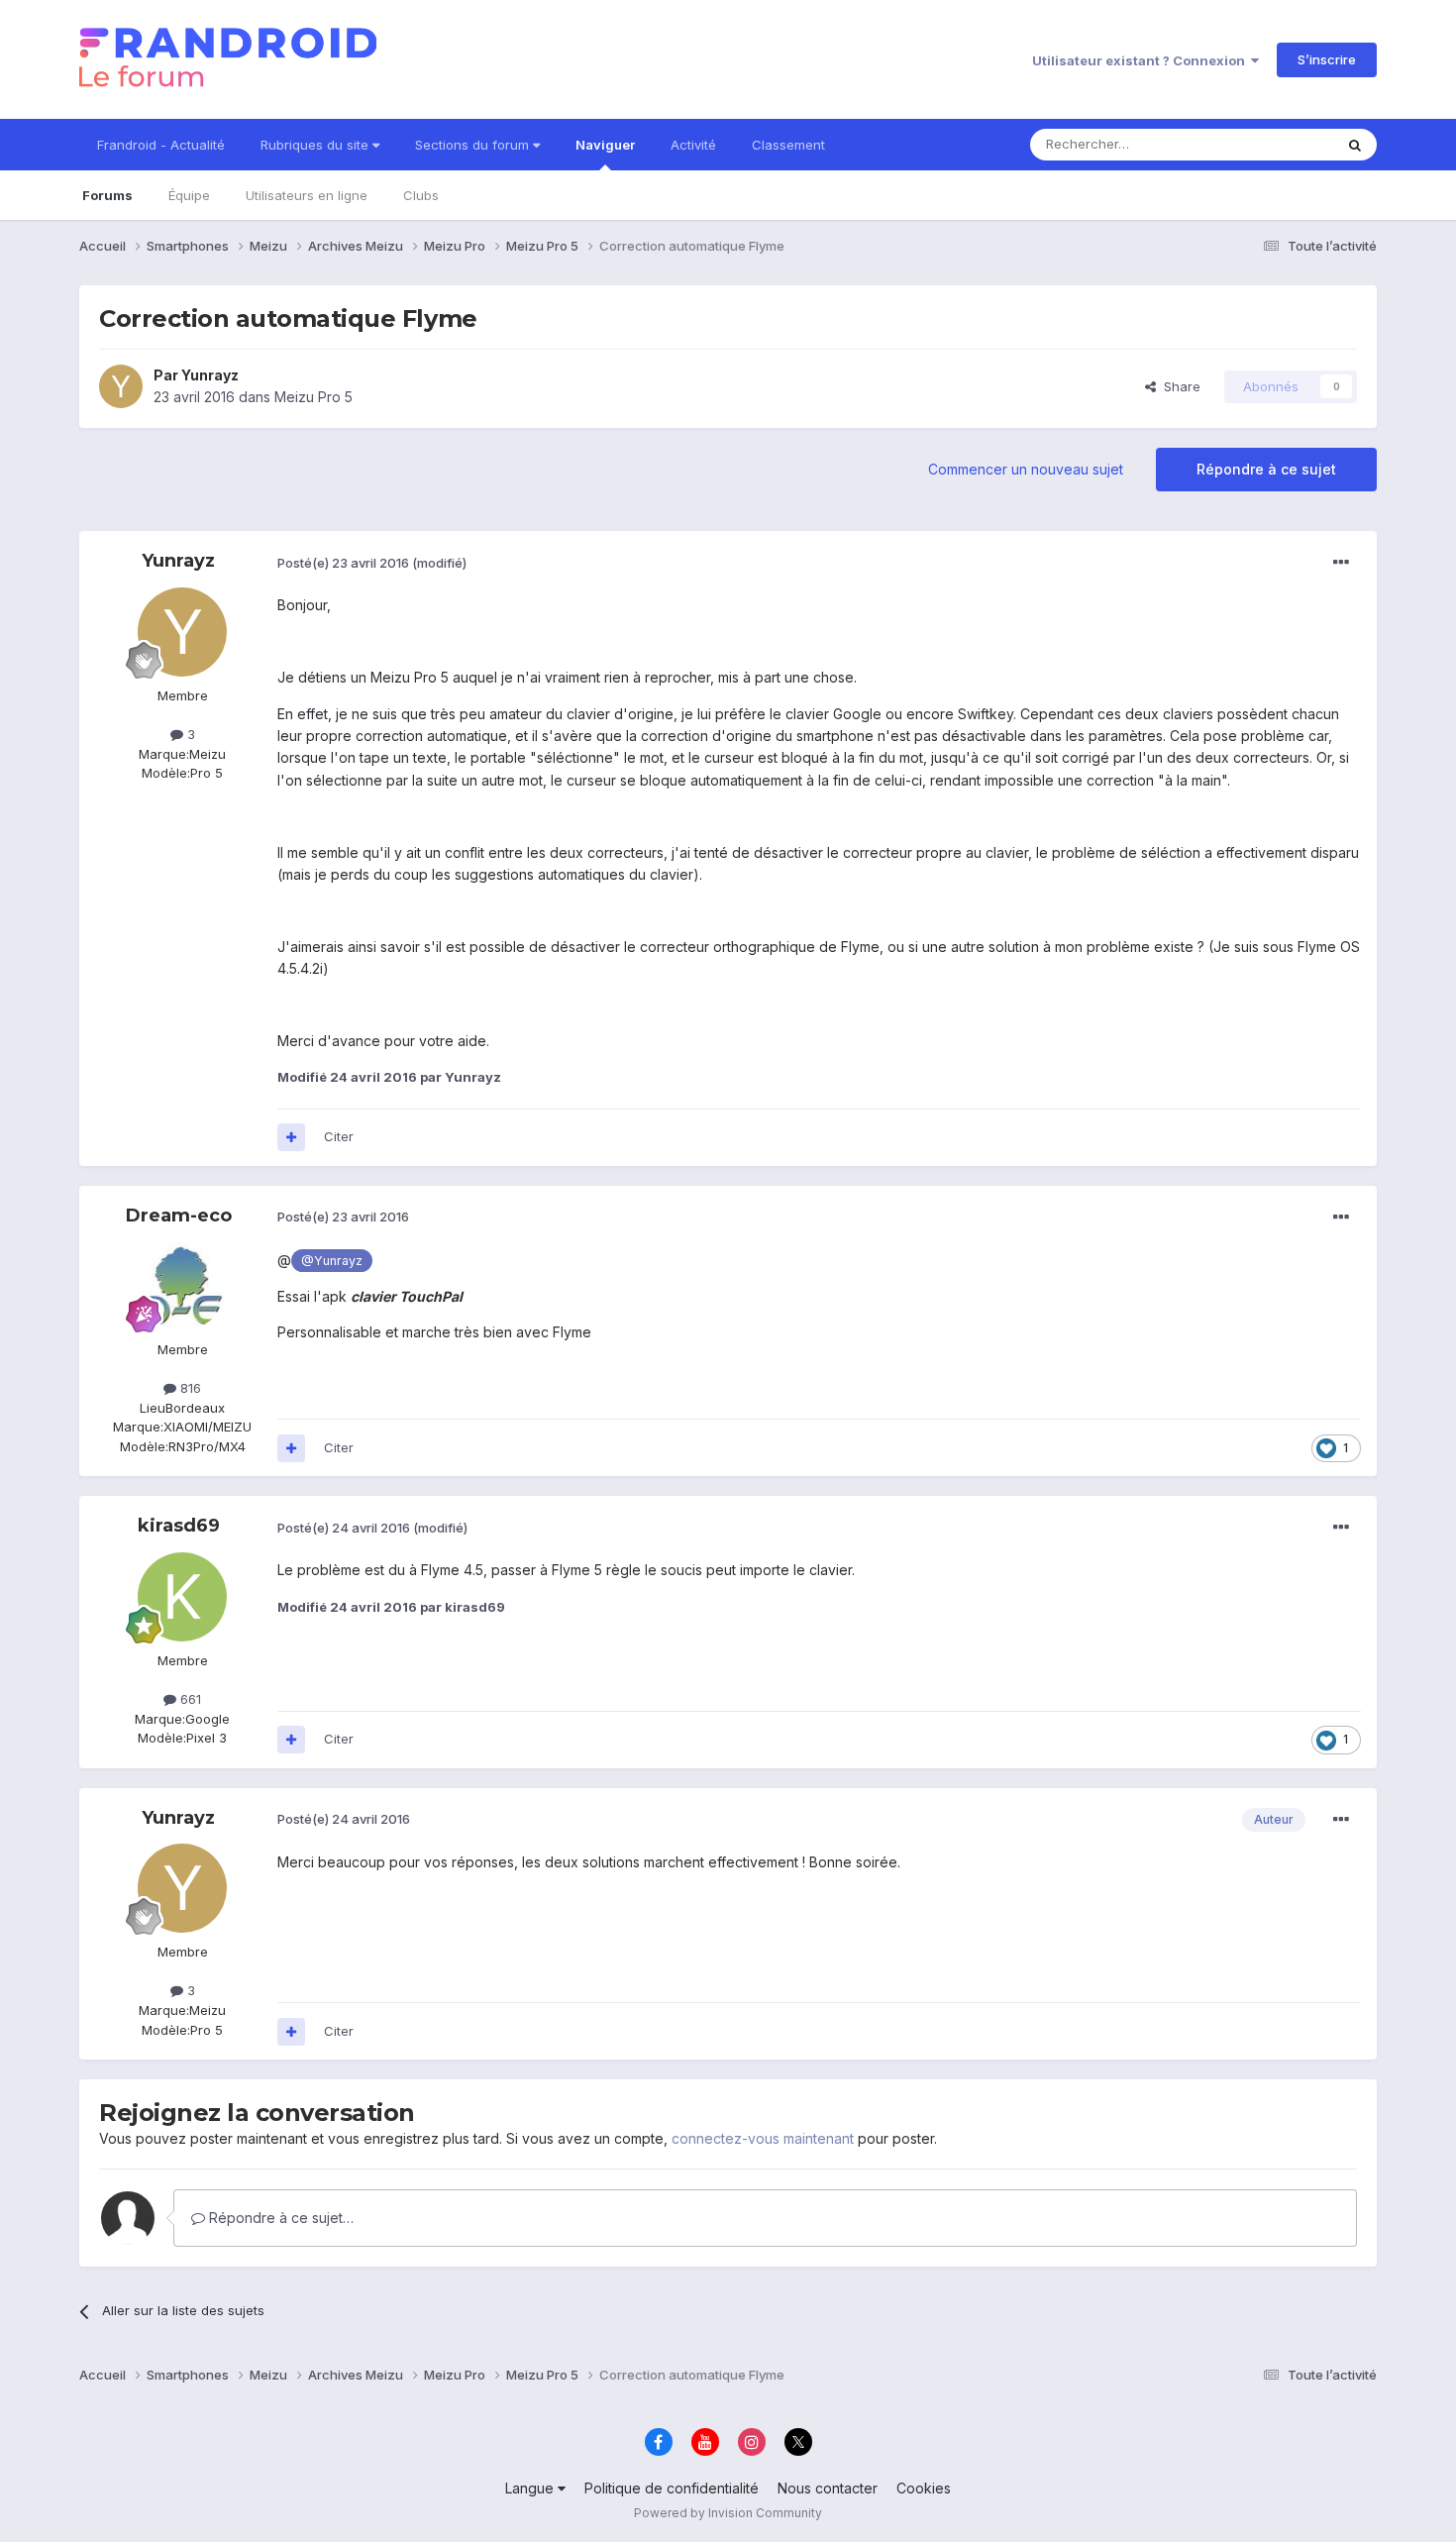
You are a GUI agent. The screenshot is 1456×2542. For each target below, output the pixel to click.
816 (189, 1388)
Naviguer (605, 145)
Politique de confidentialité (672, 2488)
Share (1178, 386)
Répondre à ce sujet (1266, 469)
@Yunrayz (332, 1261)
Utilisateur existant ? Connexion (1142, 60)
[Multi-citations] (291, 1137)
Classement (788, 145)
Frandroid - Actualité (161, 145)
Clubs (421, 195)
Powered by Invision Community (728, 2513)
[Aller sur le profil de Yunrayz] (121, 386)
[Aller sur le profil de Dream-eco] (182, 1286)
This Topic (1275, 144)
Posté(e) (343, 563)
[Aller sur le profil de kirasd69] (182, 1597)
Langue (531, 2488)
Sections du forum (474, 145)
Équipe (189, 195)
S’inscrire (1327, 59)
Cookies (924, 2488)
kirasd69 (179, 1526)
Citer (339, 1136)
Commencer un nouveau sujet (1026, 469)
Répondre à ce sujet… (279, 2218)
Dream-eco (179, 1216)
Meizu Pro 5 (313, 397)
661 (189, 1699)
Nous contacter (828, 2488)
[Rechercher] (1355, 145)
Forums (107, 195)
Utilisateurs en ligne (307, 195)
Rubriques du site (316, 145)
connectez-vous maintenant (763, 2138)
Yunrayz (210, 375)
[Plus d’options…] (1341, 563)
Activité (693, 145)
